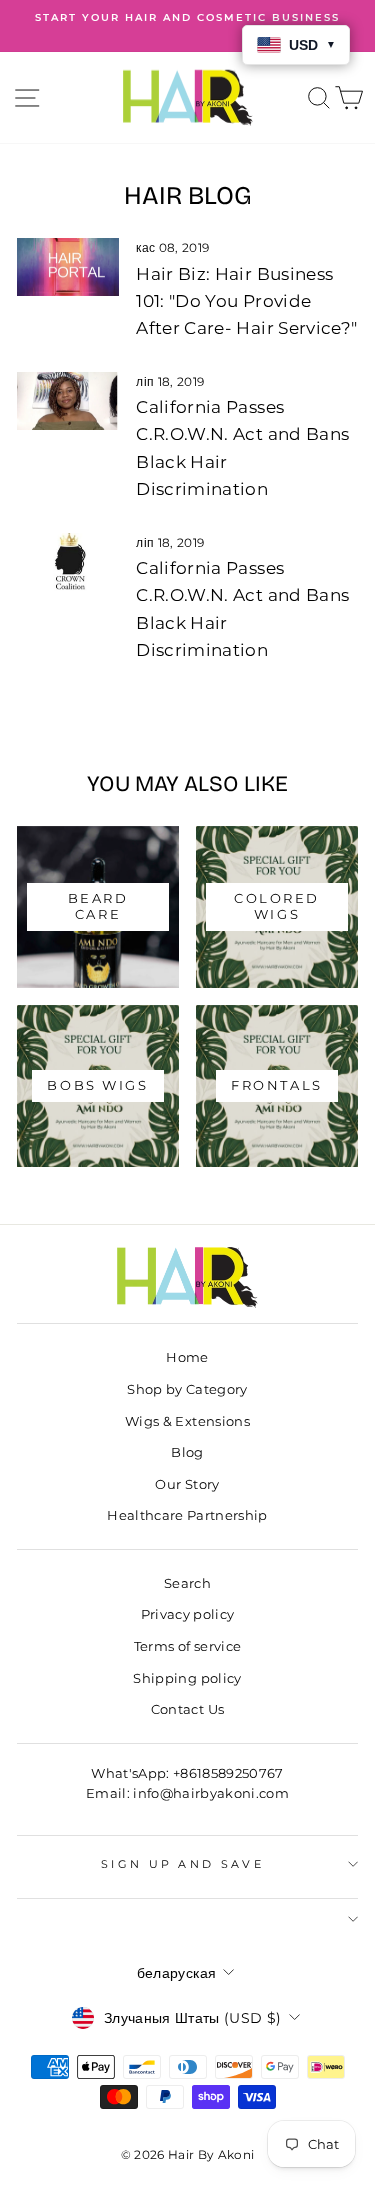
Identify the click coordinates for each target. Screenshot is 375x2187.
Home (187, 1357)
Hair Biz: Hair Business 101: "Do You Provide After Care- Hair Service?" (246, 301)
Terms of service (188, 1646)
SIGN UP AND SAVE (182, 1864)
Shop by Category (187, 1389)
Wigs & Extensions (187, 1421)
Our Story (187, 1484)
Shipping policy (187, 1678)
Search (187, 1583)
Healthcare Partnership (187, 1515)
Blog (187, 1452)
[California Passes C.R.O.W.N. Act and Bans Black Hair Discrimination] (68, 401)
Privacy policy (188, 1614)
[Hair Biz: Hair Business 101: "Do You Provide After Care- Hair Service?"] (68, 267)
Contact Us (187, 1709)
